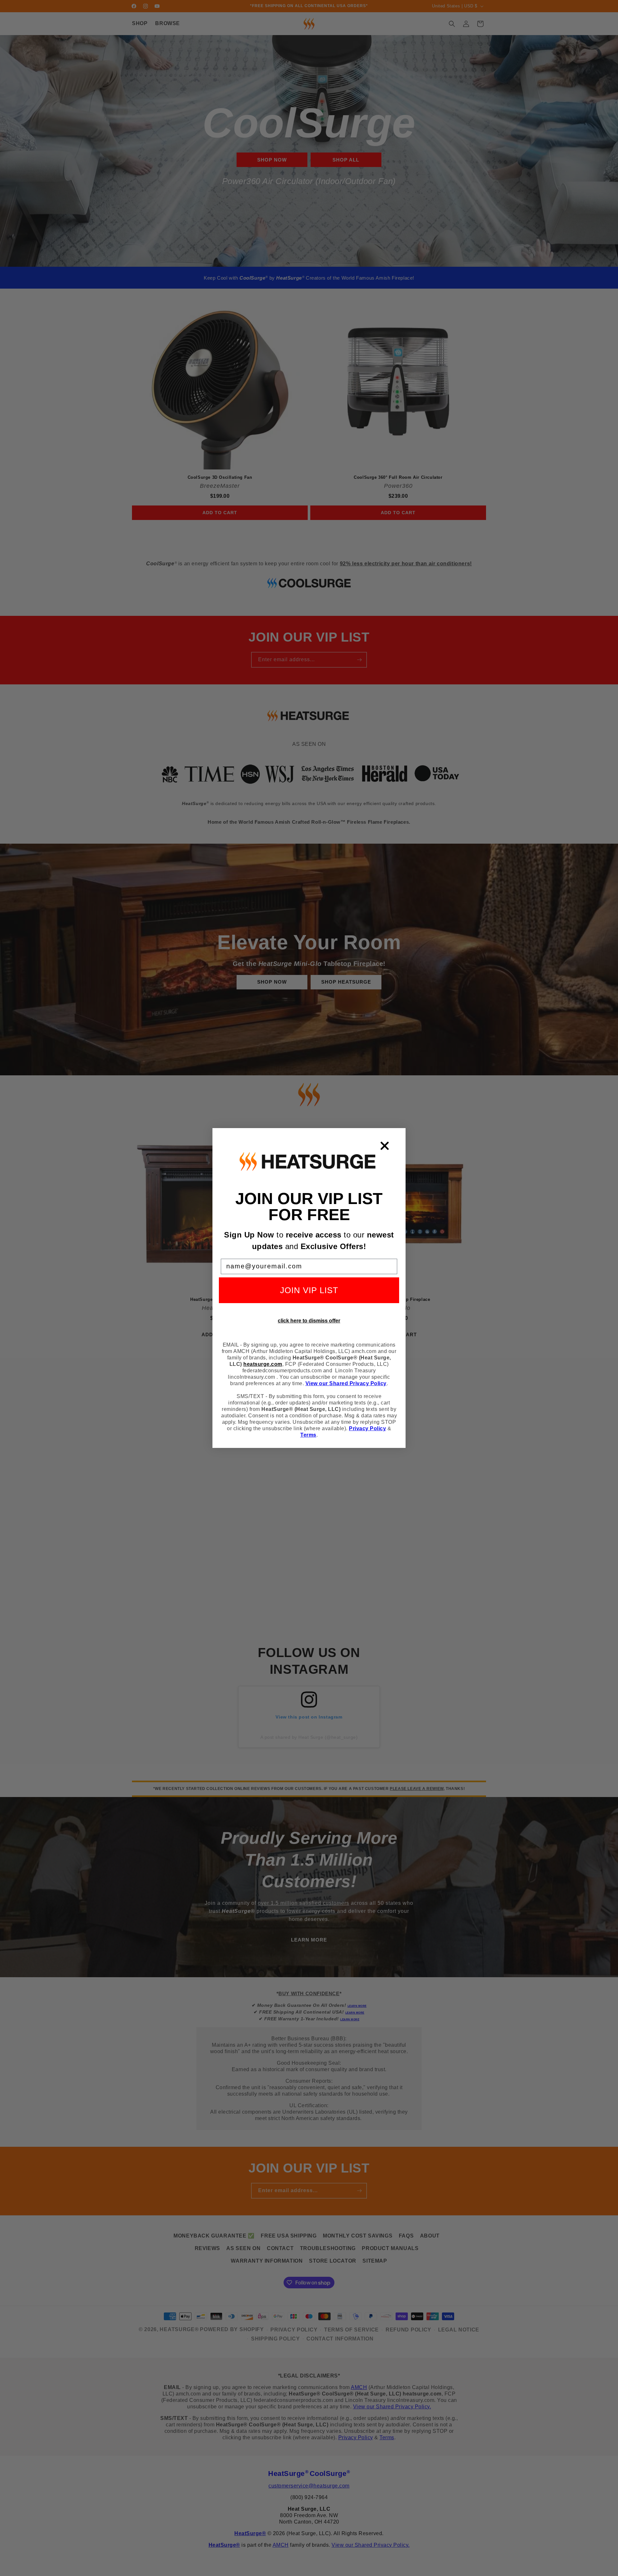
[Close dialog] (385, 1146)
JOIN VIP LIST (309, 1290)
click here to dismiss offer (309, 1321)
